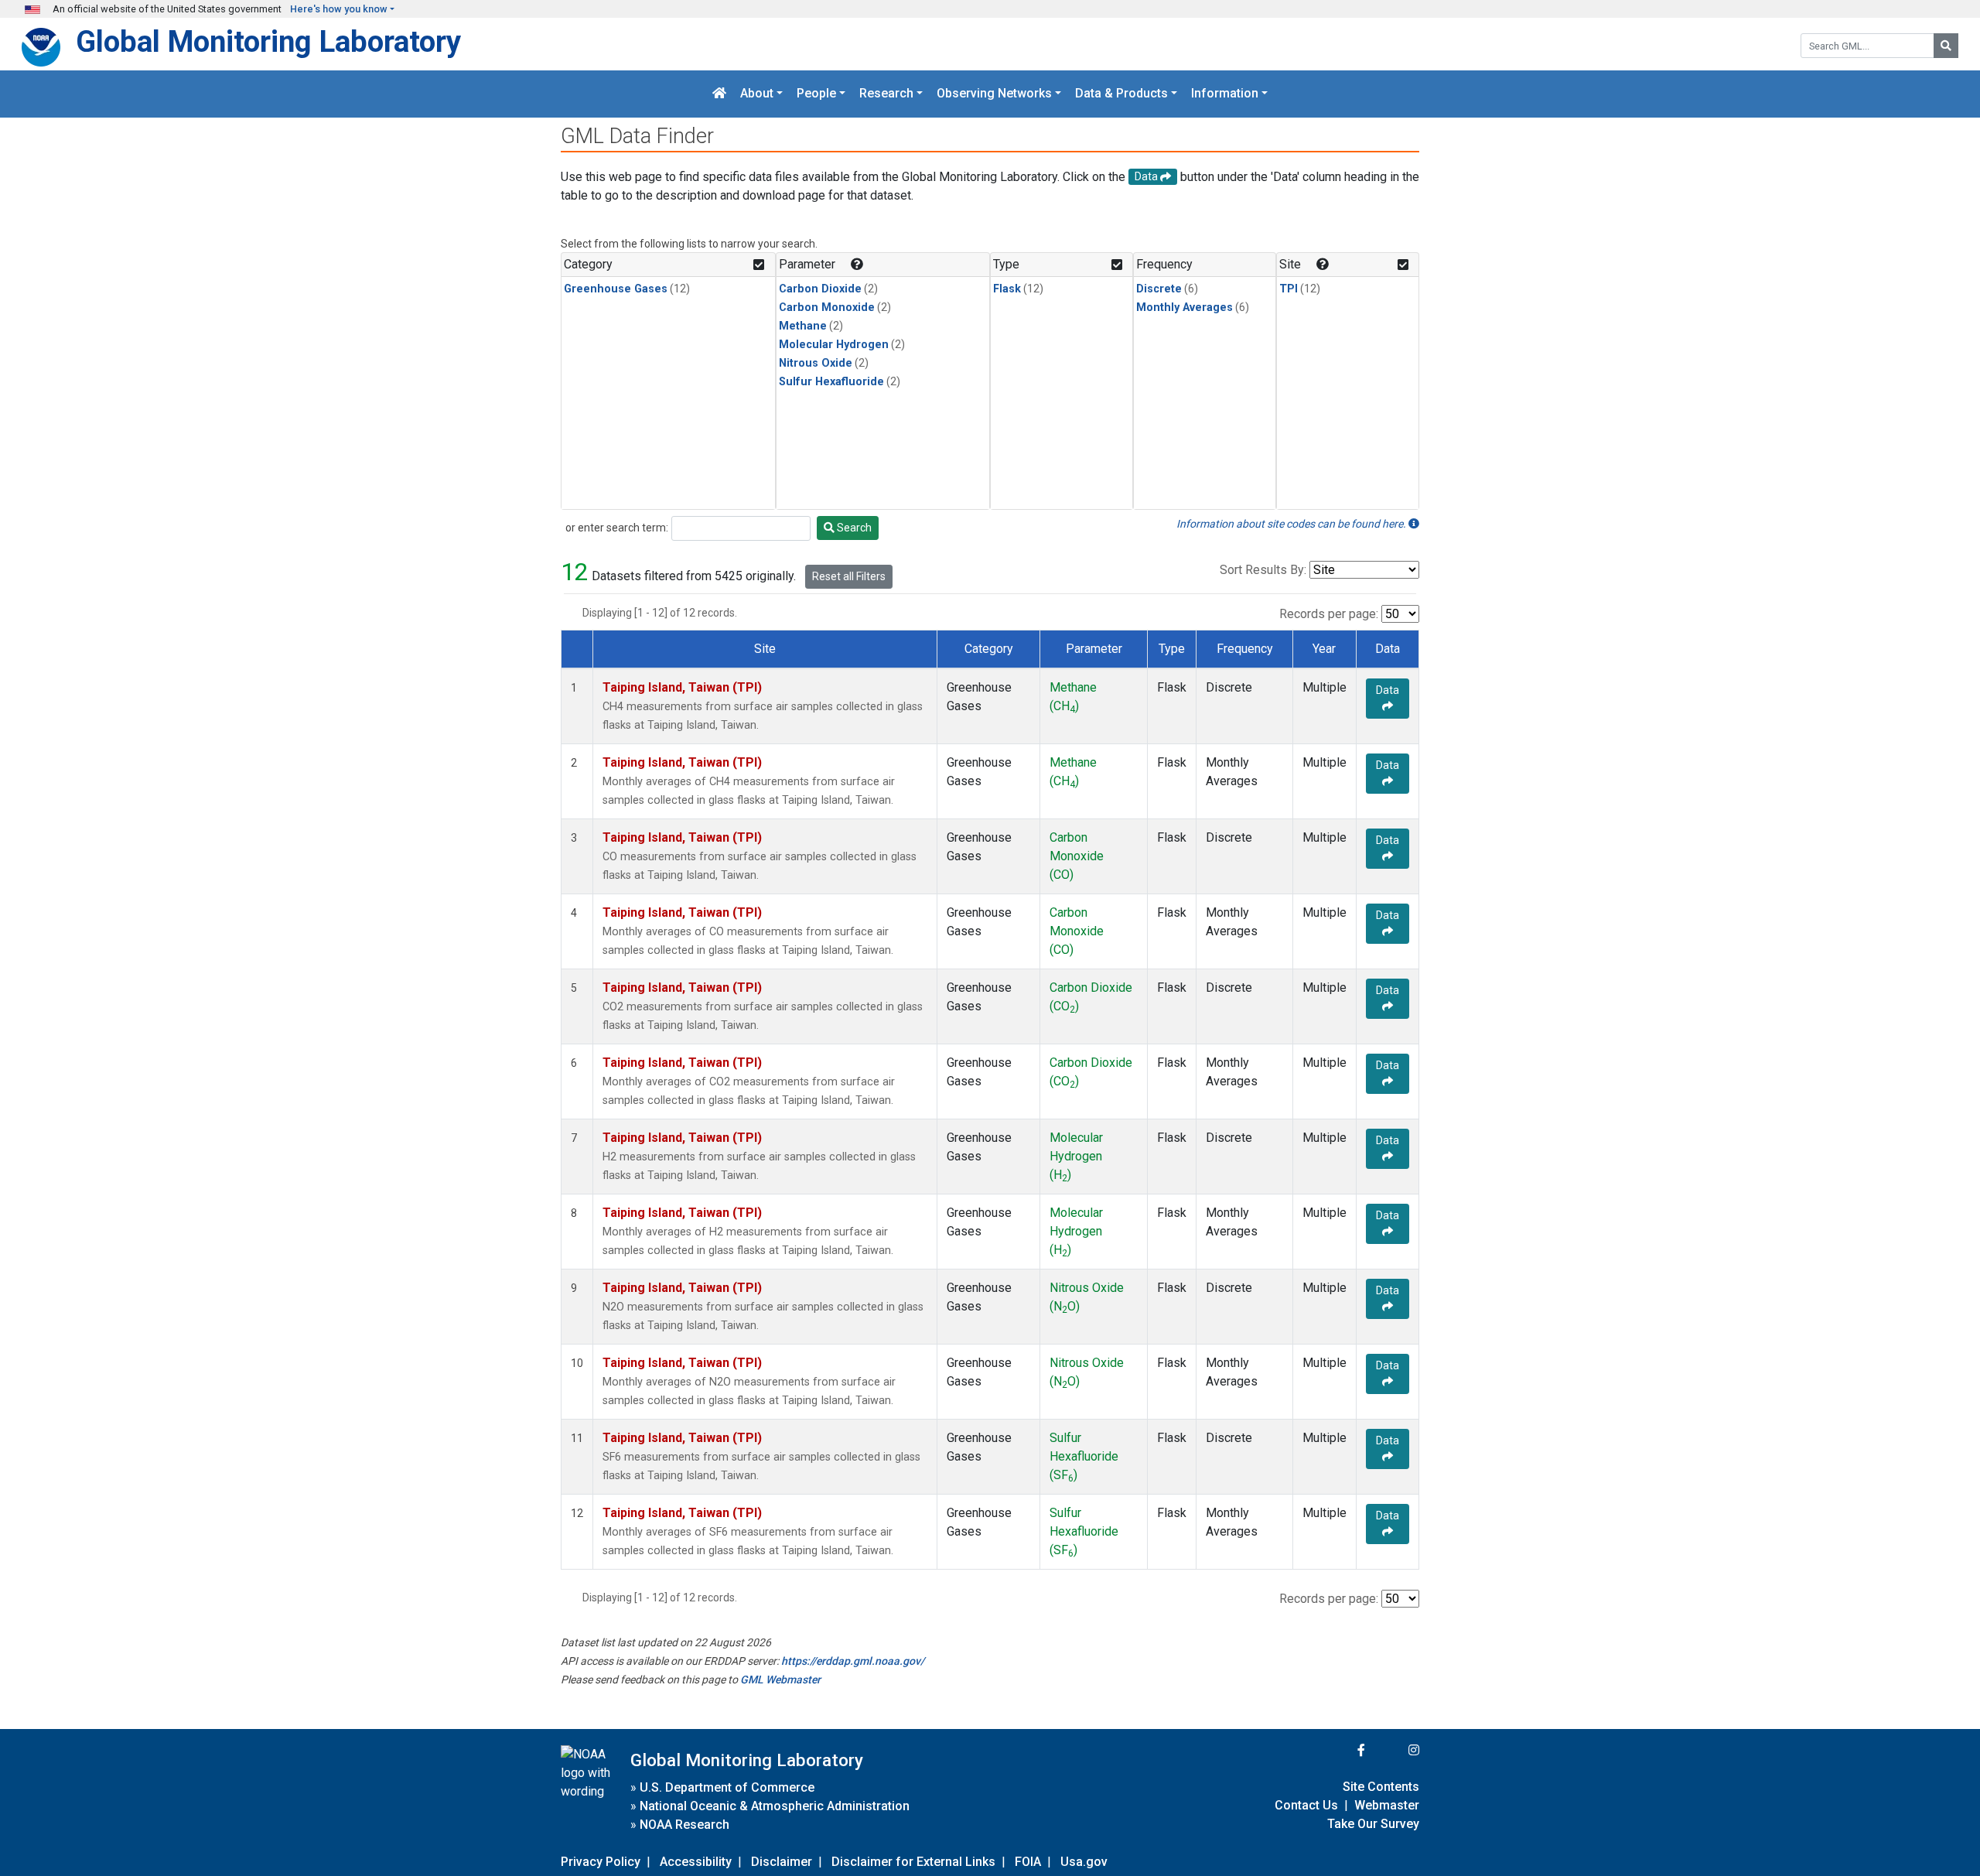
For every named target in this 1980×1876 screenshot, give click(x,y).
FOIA (1028, 1862)
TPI (1289, 289)
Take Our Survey (1373, 1824)
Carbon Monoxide (827, 308)
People (816, 94)
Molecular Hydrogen (834, 345)
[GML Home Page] (719, 94)
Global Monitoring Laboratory (268, 41)
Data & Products (1121, 94)
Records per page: (1329, 614)
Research (886, 94)
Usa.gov (1084, 1862)
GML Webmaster (780, 1680)
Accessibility (696, 1862)
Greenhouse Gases (616, 289)
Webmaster (1387, 1805)
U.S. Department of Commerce (727, 1787)
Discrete (1159, 289)
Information (1225, 94)
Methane (803, 326)
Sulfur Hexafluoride (831, 382)
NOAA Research (684, 1825)
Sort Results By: (1263, 570)
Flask (1007, 289)
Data (1388, 690)
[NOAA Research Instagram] (1394, 1750)
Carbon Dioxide (820, 289)
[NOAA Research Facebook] (1340, 1750)
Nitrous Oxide (816, 363)
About (757, 94)
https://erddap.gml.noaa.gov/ (853, 1661)
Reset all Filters (849, 576)
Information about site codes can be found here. (1292, 524)
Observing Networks (994, 94)
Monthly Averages (1185, 308)
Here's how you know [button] (339, 9)
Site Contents (1381, 1787)
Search (853, 528)
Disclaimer (782, 1862)
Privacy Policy (601, 1862)
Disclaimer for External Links (913, 1862)
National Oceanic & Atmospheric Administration (775, 1806)
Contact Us (1306, 1805)
